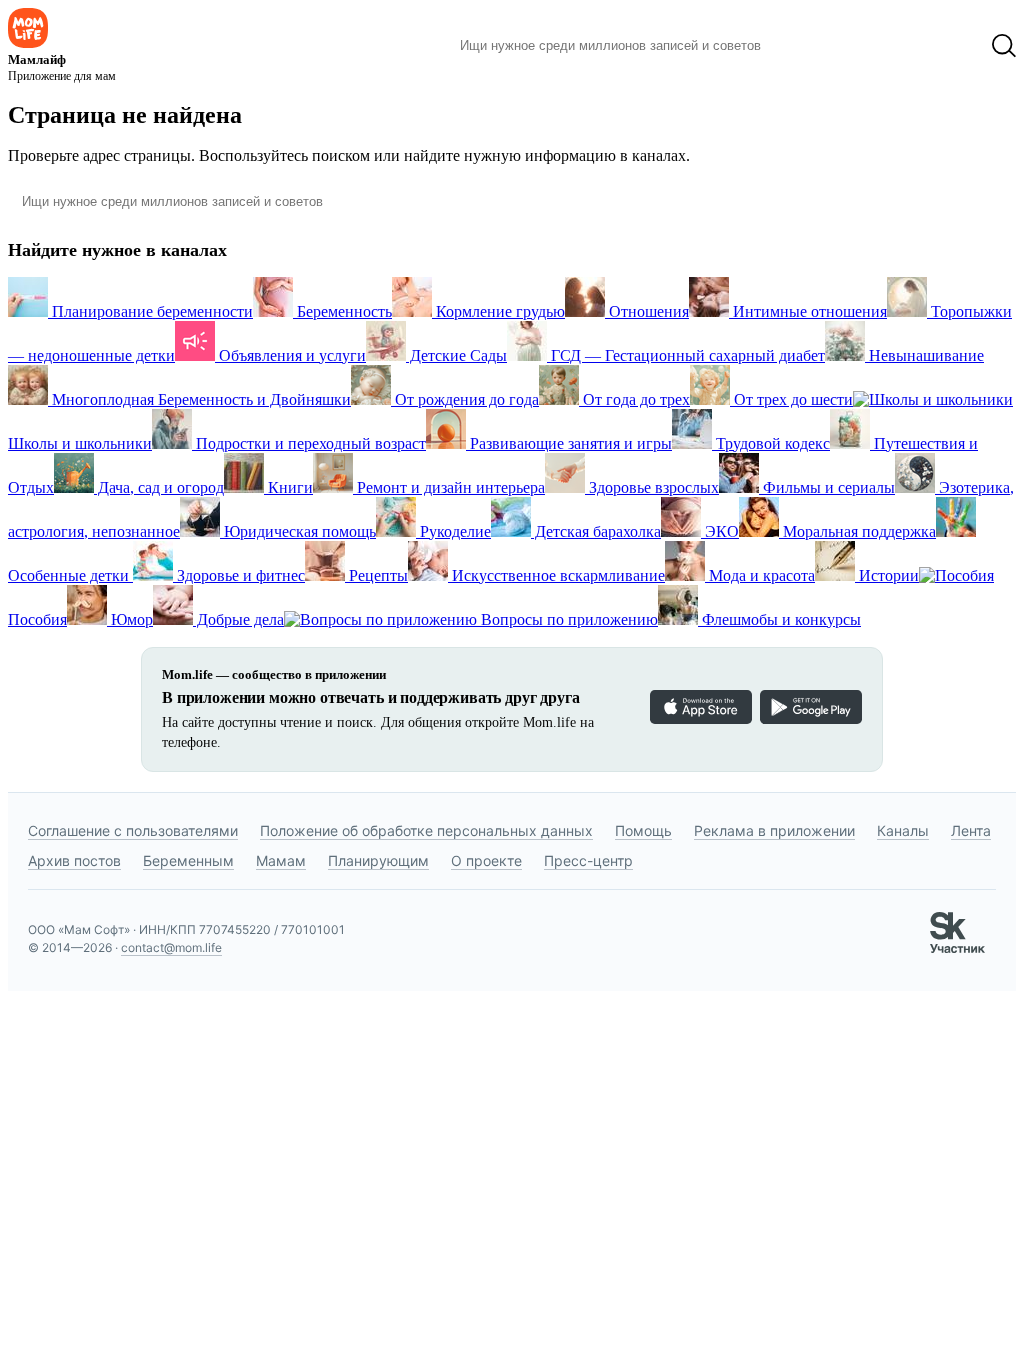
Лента (971, 830)
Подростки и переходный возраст (309, 443)
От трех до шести (791, 399)
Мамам (281, 860)
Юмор (130, 619)
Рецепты (376, 575)
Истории (887, 575)
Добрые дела (238, 619)
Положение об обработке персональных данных (426, 830)
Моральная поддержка (857, 531)
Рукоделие (453, 531)
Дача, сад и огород (159, 487)
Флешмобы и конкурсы (779, 619)
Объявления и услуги (290, 355)
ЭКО (720, 531)
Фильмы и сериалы (827, 487)
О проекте (486, 860)
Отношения (647, 311)
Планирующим (378, 860)
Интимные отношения (808, 311)
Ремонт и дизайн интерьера (449, 487)
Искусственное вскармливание (556, 575)
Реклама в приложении (774, 830)
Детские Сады (456, 355)
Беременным (188, 860)
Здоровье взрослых (652, 487)
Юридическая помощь (298, 531)
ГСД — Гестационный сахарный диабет (686, 355)
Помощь (643, 830)
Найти (806, 46)
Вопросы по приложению (567, 619)
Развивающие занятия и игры (569, 443)
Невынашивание (924, 355)
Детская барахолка (596, 531)
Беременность (342, 311)
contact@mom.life (171, 947)
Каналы (903, 830)
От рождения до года (465, 399)
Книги (288, 487)
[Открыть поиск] (1004, 46)
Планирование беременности (150, 311)
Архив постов (74, 860)
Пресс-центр (588, 860)
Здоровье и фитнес (239, 575)
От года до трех (634, 399)
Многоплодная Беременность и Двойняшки (199, 399)
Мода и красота (760, 575)
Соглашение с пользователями (133, 830)
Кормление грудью (498, 311)
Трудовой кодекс (771, 443)
